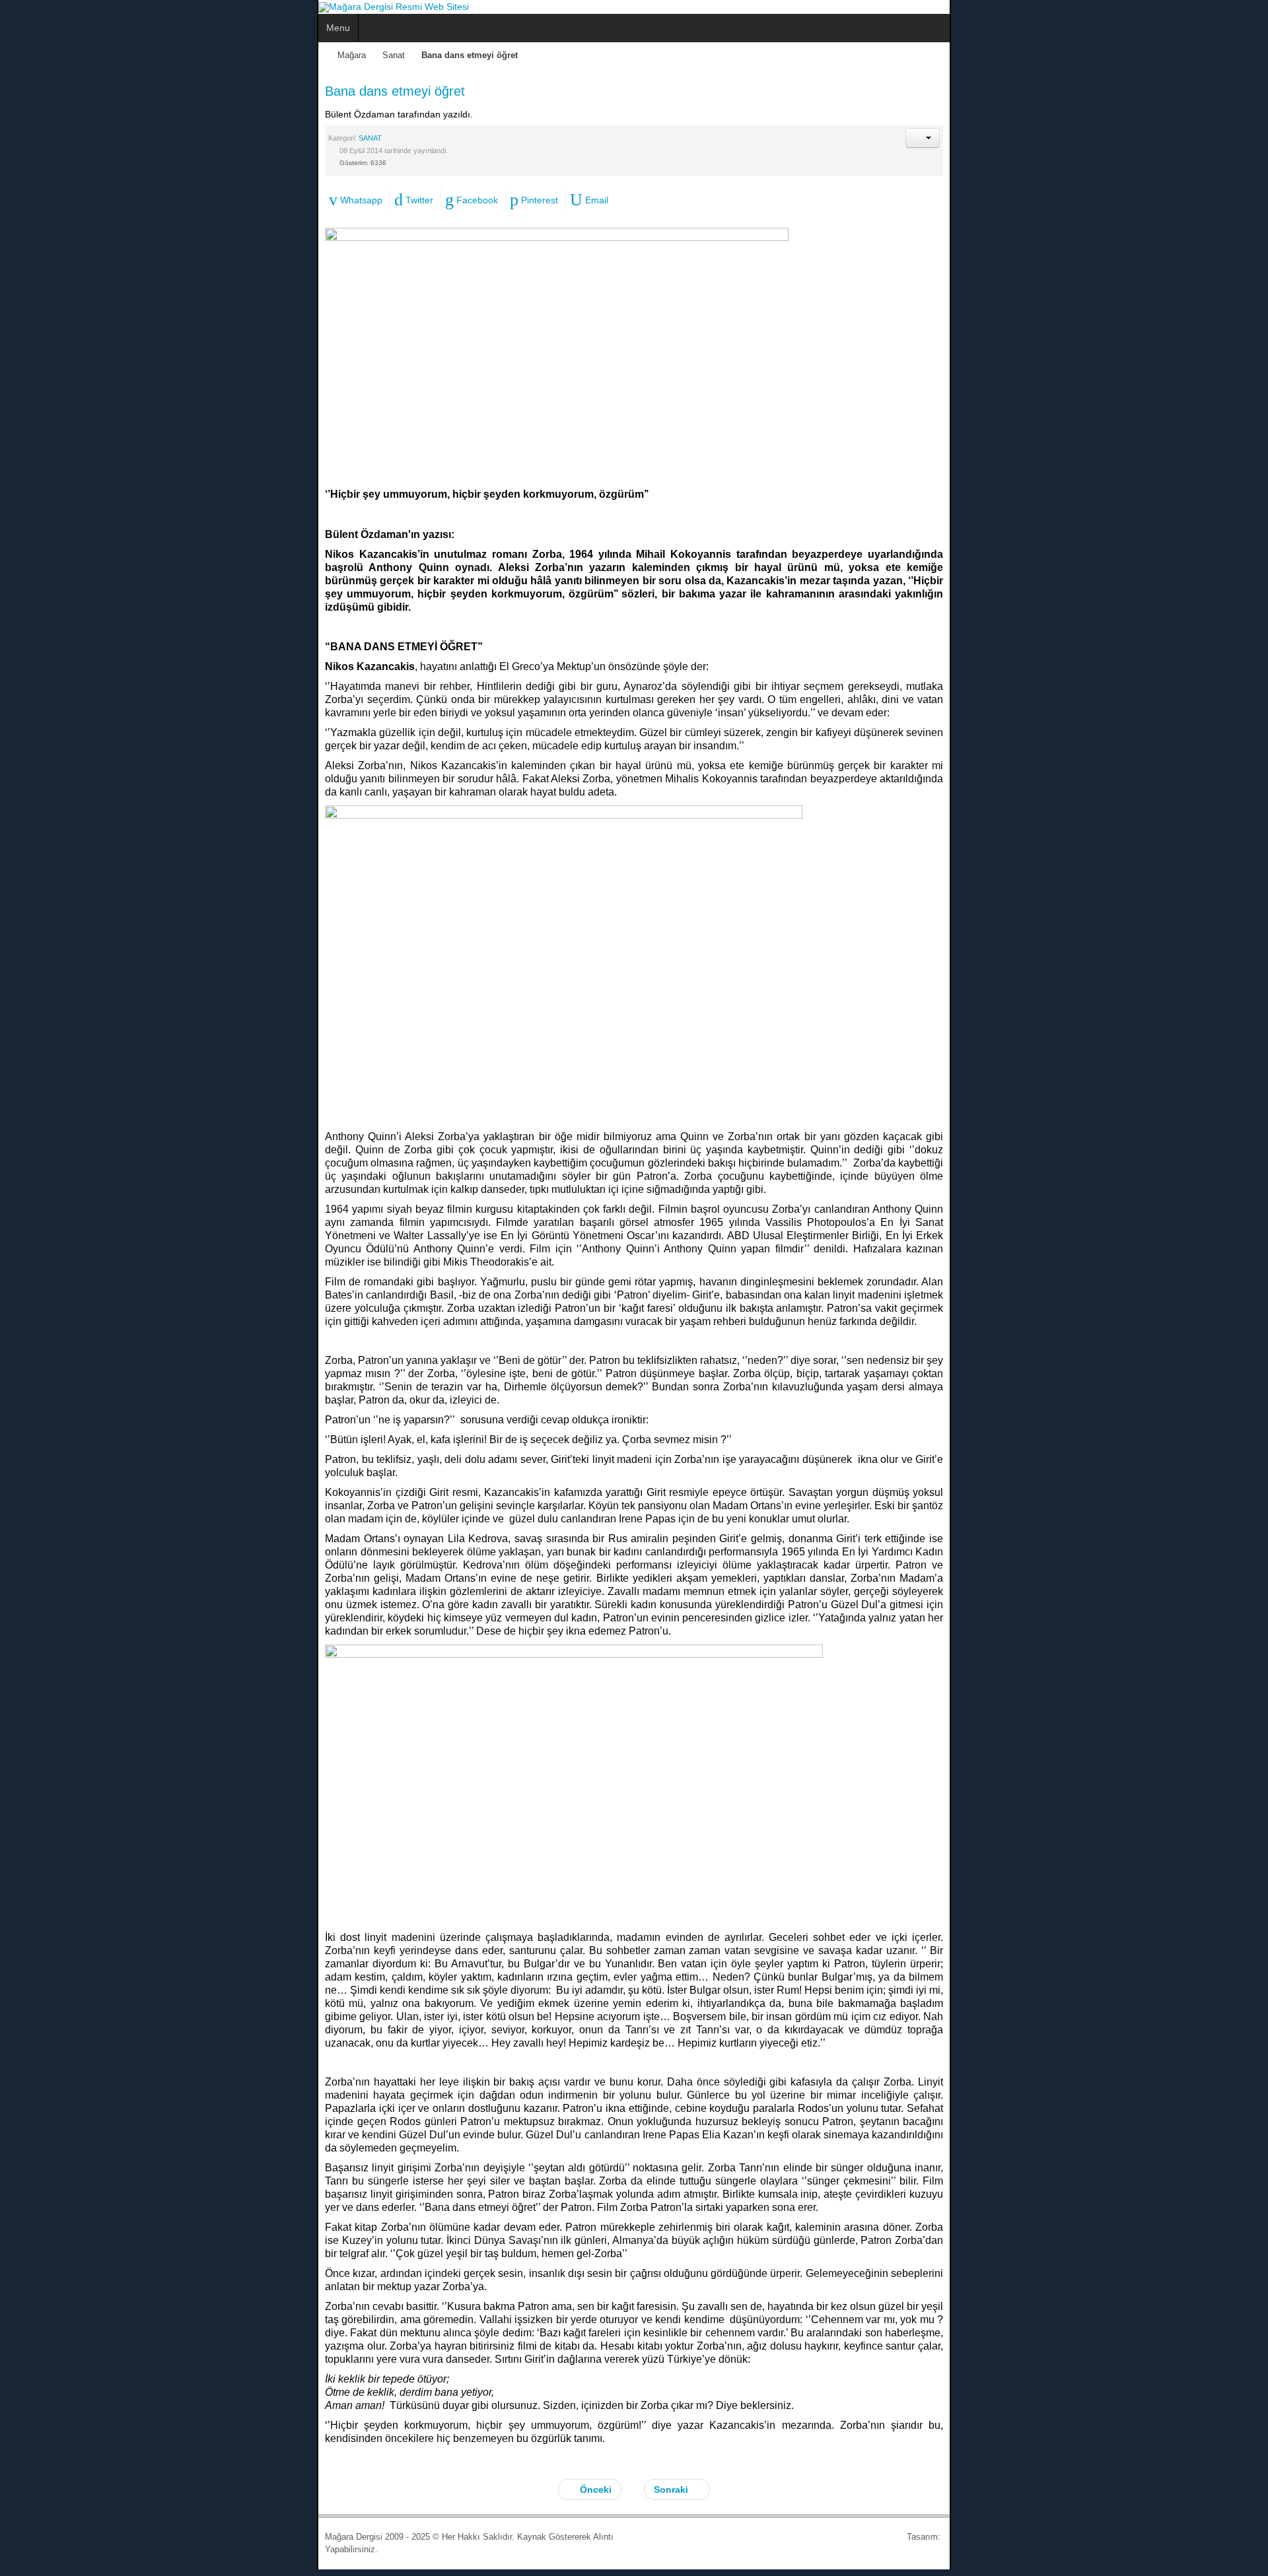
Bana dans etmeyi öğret (78, 91)
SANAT (53, 138)
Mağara (35, 55)
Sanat (77, 55)
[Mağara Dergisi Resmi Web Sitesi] (77, 7)
